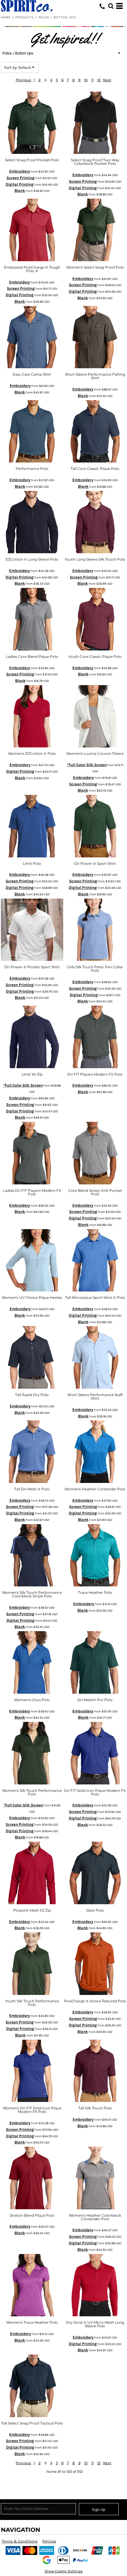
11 (92, 80)
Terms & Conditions (20, 2541)
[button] (111, 6)
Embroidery (20, 171)
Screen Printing (21, 178)
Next (107, 80)
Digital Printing (20, 184)
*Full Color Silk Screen (87, 765)
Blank (20, 190)
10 (86, 80)
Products (25, 17)
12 (99, 80)
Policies (49, 2541)
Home (6, 17)
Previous (23, 80)
